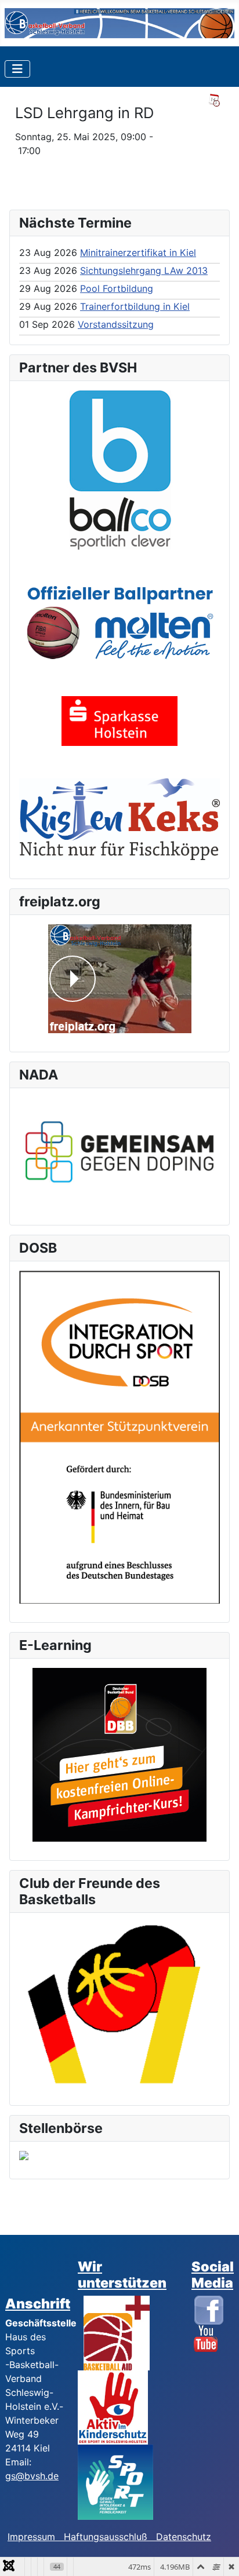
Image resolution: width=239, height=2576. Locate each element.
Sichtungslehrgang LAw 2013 (144, 270)
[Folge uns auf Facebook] (209, 2309)
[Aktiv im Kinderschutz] (113, 2407)
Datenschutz (184, 2537)
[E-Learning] (119, 1755)
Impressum (36, 2537)
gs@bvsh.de (32, 2476)
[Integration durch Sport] (119, 1436)
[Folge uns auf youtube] (206, 2338)
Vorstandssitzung (116, 324)
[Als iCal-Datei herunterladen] (214, 100)
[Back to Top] (219, 2555)
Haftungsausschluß (106, 2537)
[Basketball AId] (117, 2332)
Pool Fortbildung (117, 288)
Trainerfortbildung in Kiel (135, 306)
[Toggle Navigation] (17, 69)
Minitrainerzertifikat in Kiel (138, 253)
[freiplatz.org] (119, 979)
